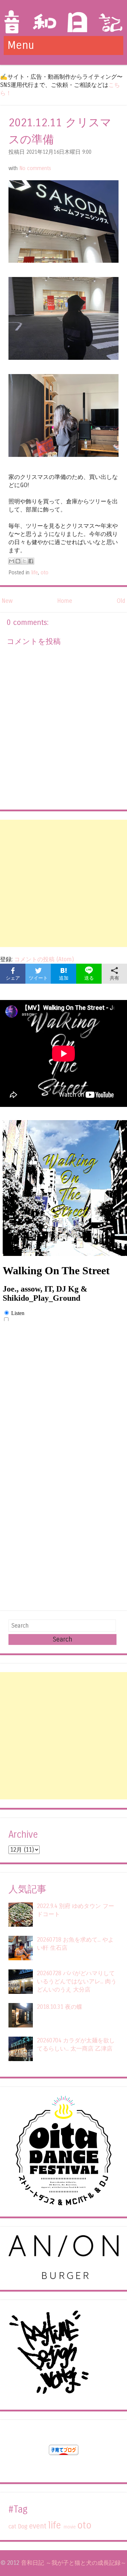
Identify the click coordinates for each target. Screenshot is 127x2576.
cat (12, 2527)
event (38, 2526)
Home (65, 601)
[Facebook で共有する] (31, 561)
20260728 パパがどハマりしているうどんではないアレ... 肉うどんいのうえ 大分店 (77, 1981)
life (35, 573)
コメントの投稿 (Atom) (44, 959)
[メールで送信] (12, 561)
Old (121, 601)
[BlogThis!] (18, 561)
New (7, 601)
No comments (35, 168)
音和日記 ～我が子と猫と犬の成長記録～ (74, 2563)
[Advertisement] (63, 883)
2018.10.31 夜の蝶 (60, 2007)
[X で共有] (24, 561)
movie (70, 2527)
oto (45, 573)
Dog (23, 2527)
